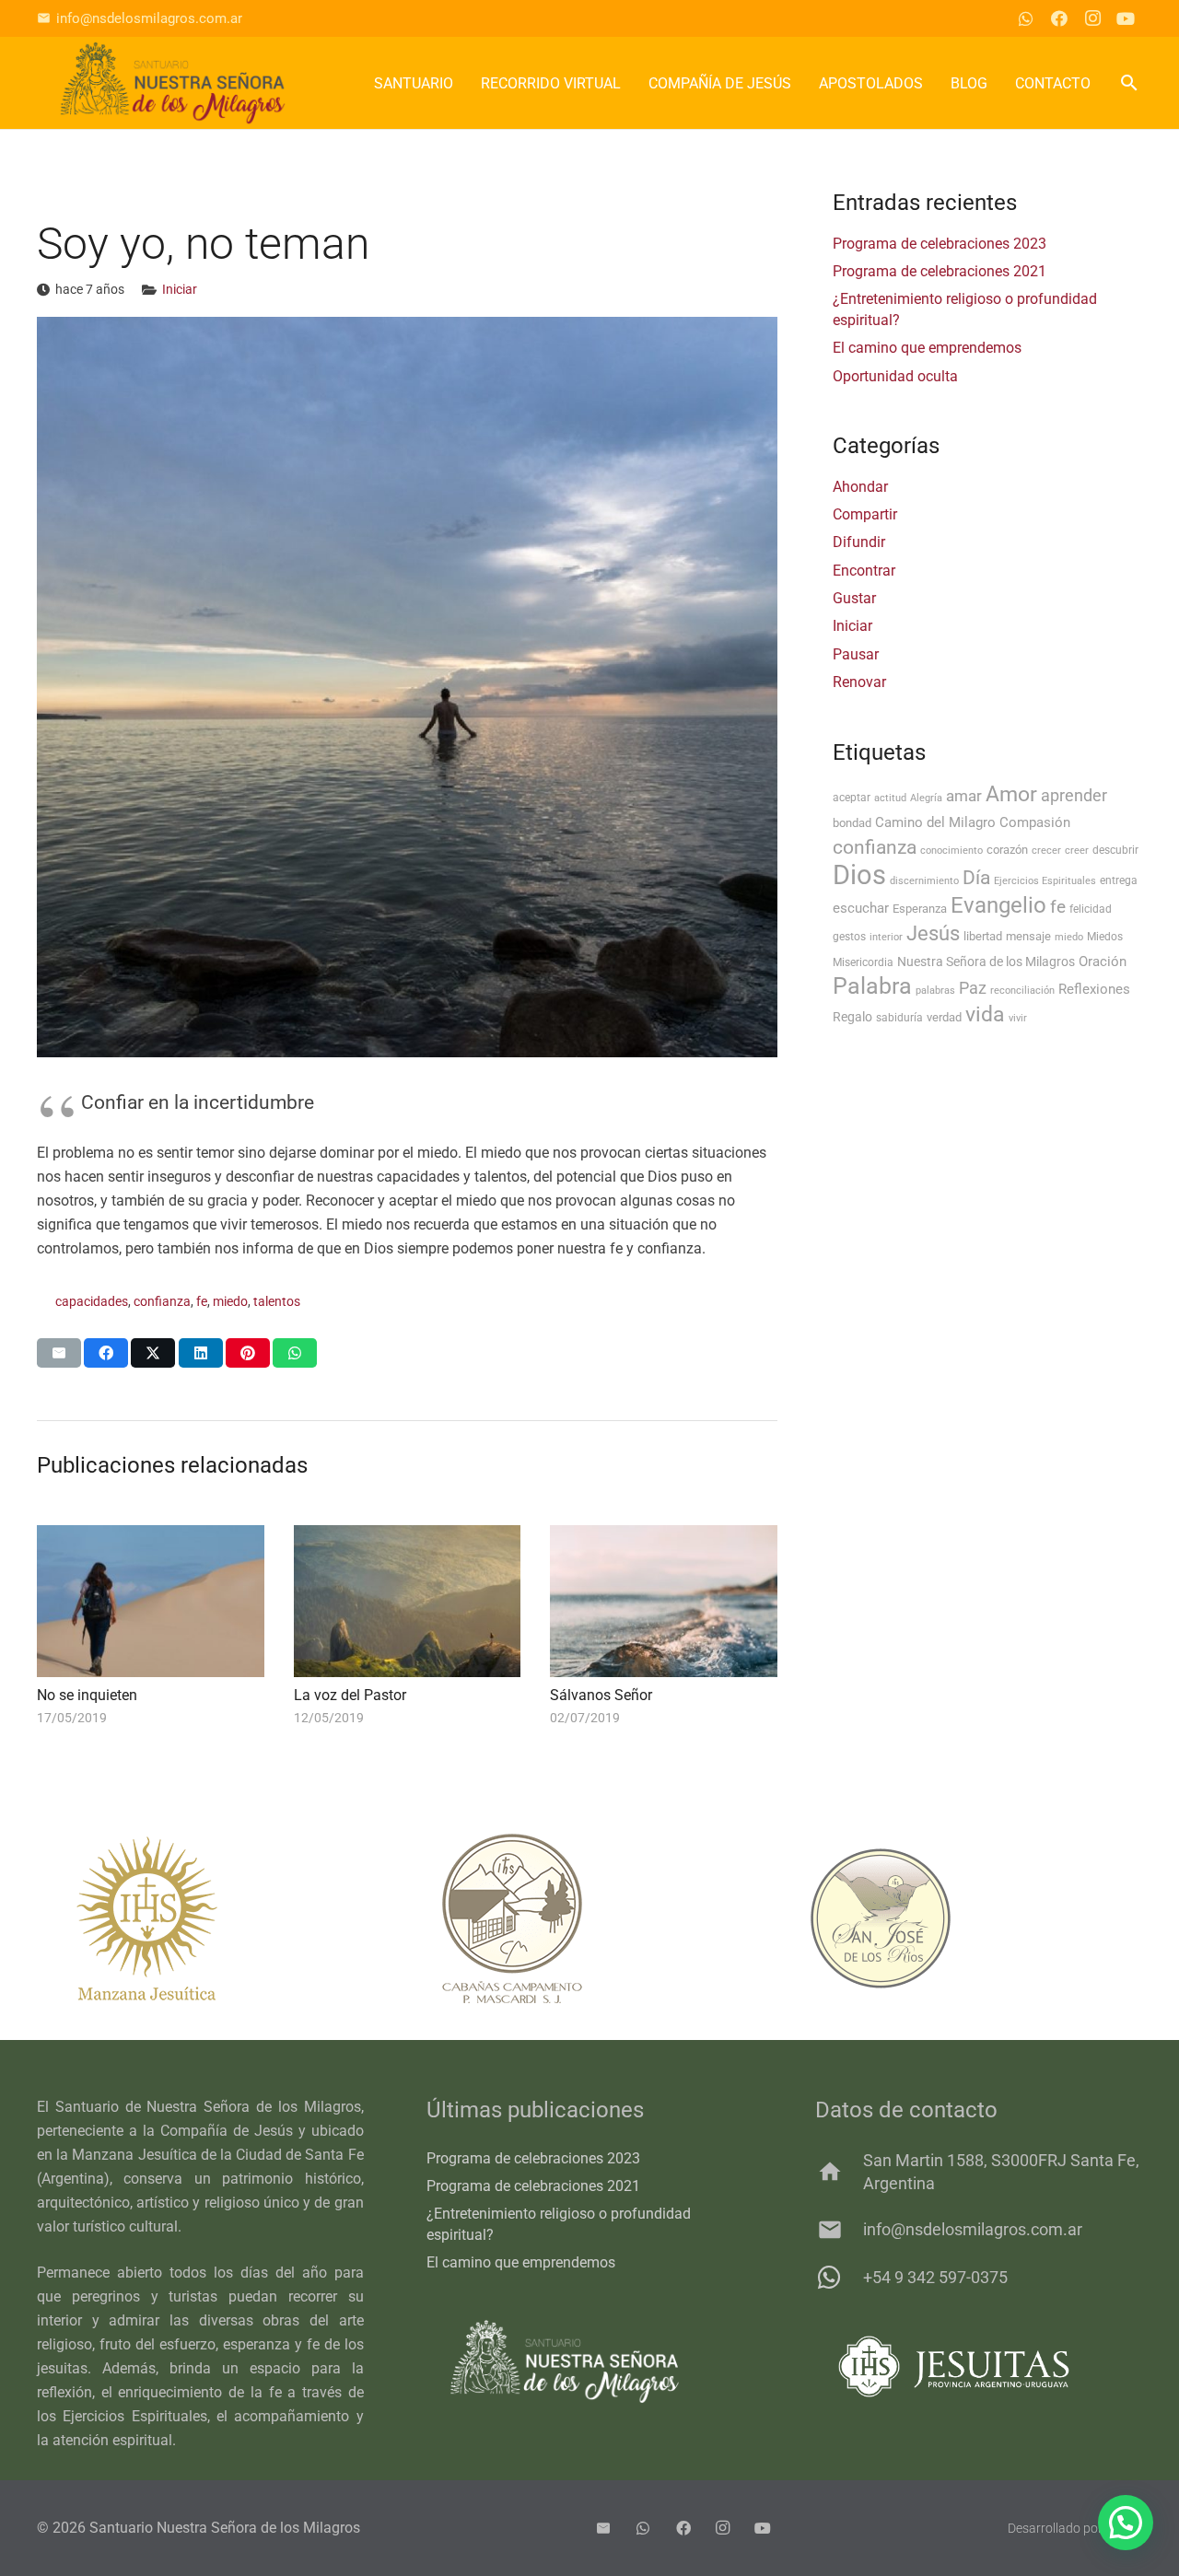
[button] (1129, 83)
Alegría (926, 798)
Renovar (859, 682)
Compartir (865, 514)
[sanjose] (958, 1918)
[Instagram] (1092, 18)
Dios (859, 875)
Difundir (859, 542)
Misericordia (863, 962)
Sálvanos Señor (601, 1695)
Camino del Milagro (935, 822)
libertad (983, 936)
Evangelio (998, 905)
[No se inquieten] (151, 1601)
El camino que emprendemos (927, 348)
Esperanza (920, 909)
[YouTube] (1126, 18)
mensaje (1028, 936)
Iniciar (180, 290)
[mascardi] (589, 1918)
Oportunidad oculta (895, 376)
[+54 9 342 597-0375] (839, 2278)
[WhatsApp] (1026, 18)
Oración (1103, 962)
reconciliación (1022, 991)
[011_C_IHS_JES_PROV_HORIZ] (979, 2366)
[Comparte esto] (106, 1353)
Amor (1011, 794)
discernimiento (924, 881)
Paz (973, 988)
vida (985, 1014)
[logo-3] (173, 83)
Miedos (1105, 937)
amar (964, 796)
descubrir (1115, 850)
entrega (1119, 880)
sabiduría (899, 1018)
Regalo (852, 1017)
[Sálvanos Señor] (664, 1601)
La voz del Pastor (350, 1695)
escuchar (861, 908)
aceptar (852, 798)
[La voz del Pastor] (408, 1601)
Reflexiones (1094, 989)
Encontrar (864, 571)
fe (202, 1302)
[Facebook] (1059, 18)
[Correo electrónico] (603, 2528)
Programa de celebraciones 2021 (940, 271)
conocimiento (951, 851)
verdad (944, 1017)
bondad (852, 823)
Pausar (856, 654)
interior (886, 937)
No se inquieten (87, 1695)
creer (1077, 851)
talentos (277, 1302)
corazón (1007, 850)
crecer (1046, 851)
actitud (890, 798)
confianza (162, 1302)
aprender (1074, 796)
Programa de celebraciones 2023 (940, 244)
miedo (230, 1302)
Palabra (872, 986)
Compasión (1035, 822)
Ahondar (860, 487)
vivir (1018, 1018)
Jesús (933, 933)
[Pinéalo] (248, 1353)
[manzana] (221, 1918)
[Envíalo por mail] (59, 1353)
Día (976, 877)
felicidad (1091, 909)
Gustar (854, 598)
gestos (849, 937)
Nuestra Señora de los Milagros (986, 962)
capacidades (92, 1302)
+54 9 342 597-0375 (935, 2277)
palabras (935, 991)
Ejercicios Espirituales (1045, 881)
